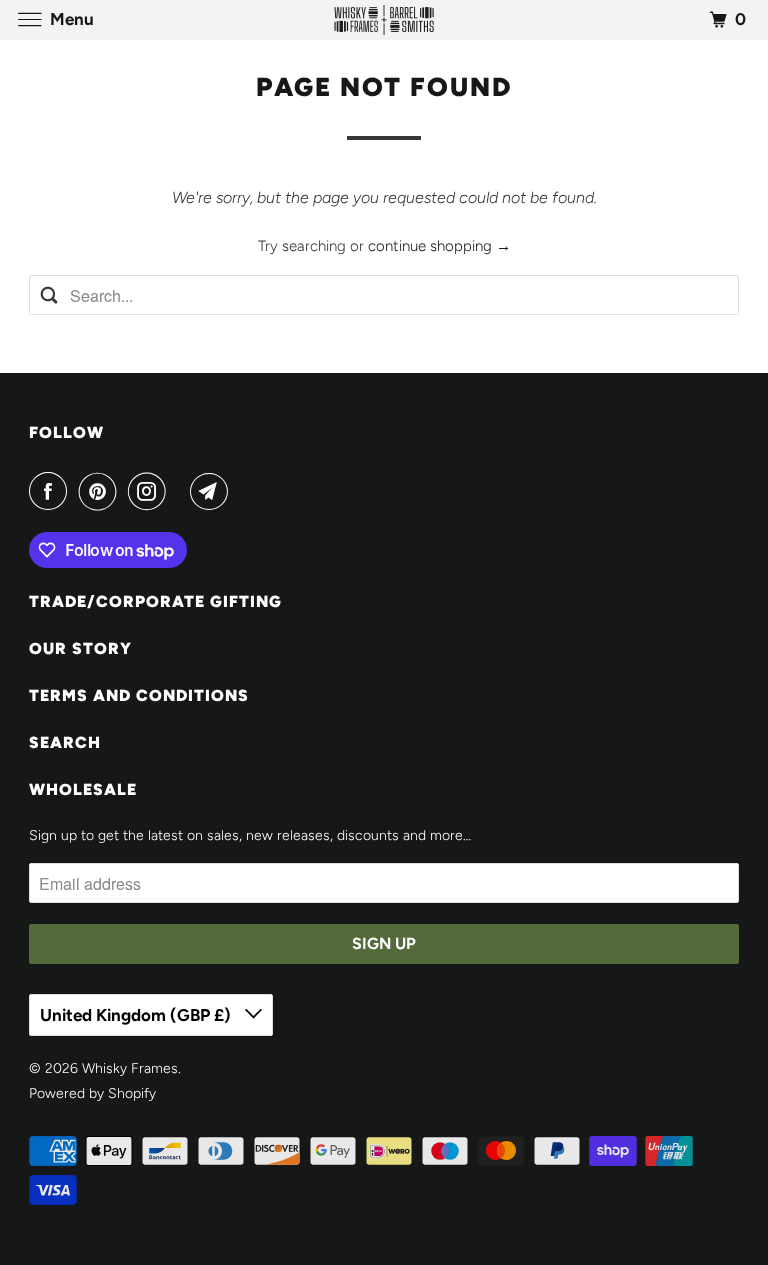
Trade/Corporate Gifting (155, 601)
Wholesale (83, 789)
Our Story (80, 648)
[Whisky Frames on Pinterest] (102, 491)
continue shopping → (439, 246)
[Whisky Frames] (384, 19)
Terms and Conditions (139, 695)
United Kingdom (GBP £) (137, 1015)
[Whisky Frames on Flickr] (182, 491)
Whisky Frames (130, 1068)
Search (65, 742)
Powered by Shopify (92, 1093)
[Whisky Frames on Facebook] (52, 491)
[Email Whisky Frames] (213, 491)
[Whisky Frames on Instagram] (151, 491)
